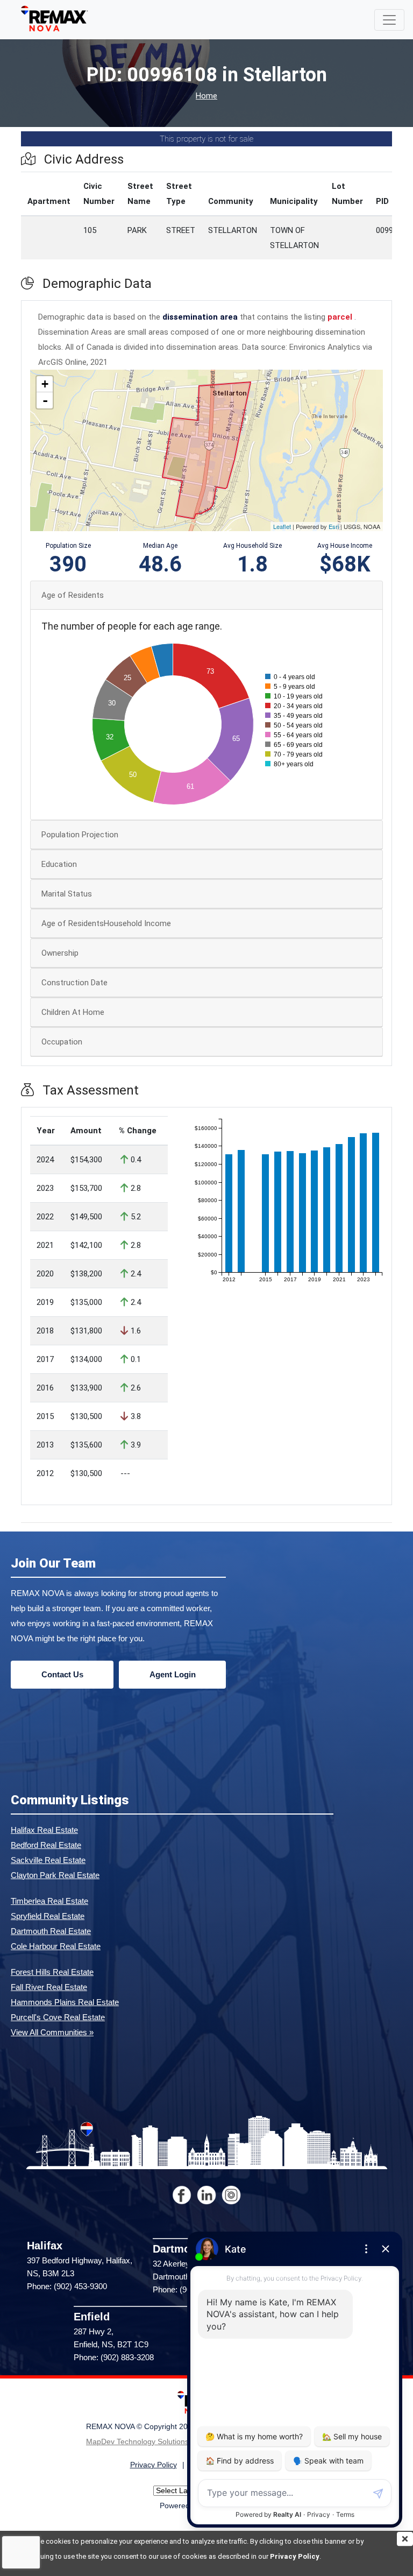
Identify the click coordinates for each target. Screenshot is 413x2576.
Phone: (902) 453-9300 (67, 2286)
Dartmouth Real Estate (51, 1931)
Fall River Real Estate (49, 1987)
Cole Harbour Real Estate (56, 1946)
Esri (334, 526)
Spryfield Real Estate (48, 1916)
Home (206, 96)
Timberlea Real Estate (49, 1901)
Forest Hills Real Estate (52, 1972)
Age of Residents (73, 595)
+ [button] (45, 384)
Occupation (62, 1042)
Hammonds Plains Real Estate (65, 2002)
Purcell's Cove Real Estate (58, 2017)
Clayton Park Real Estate (55, 1875)
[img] (405, 2539)
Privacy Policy (295, 2556)
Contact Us (62, 1674)
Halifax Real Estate (44, 1830)
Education (59, 864)
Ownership (60, 953)
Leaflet (282, 526)
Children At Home (73, 1012)
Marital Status (67, 894)
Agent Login (173, 1674)
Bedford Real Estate (46, 1845)
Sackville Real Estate (48, 1860)
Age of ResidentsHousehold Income (106, 923)
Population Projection (80, 835)
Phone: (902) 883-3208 (114, 2357)
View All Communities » (52, 2032)
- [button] (45, 400)
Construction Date (74, 983)
